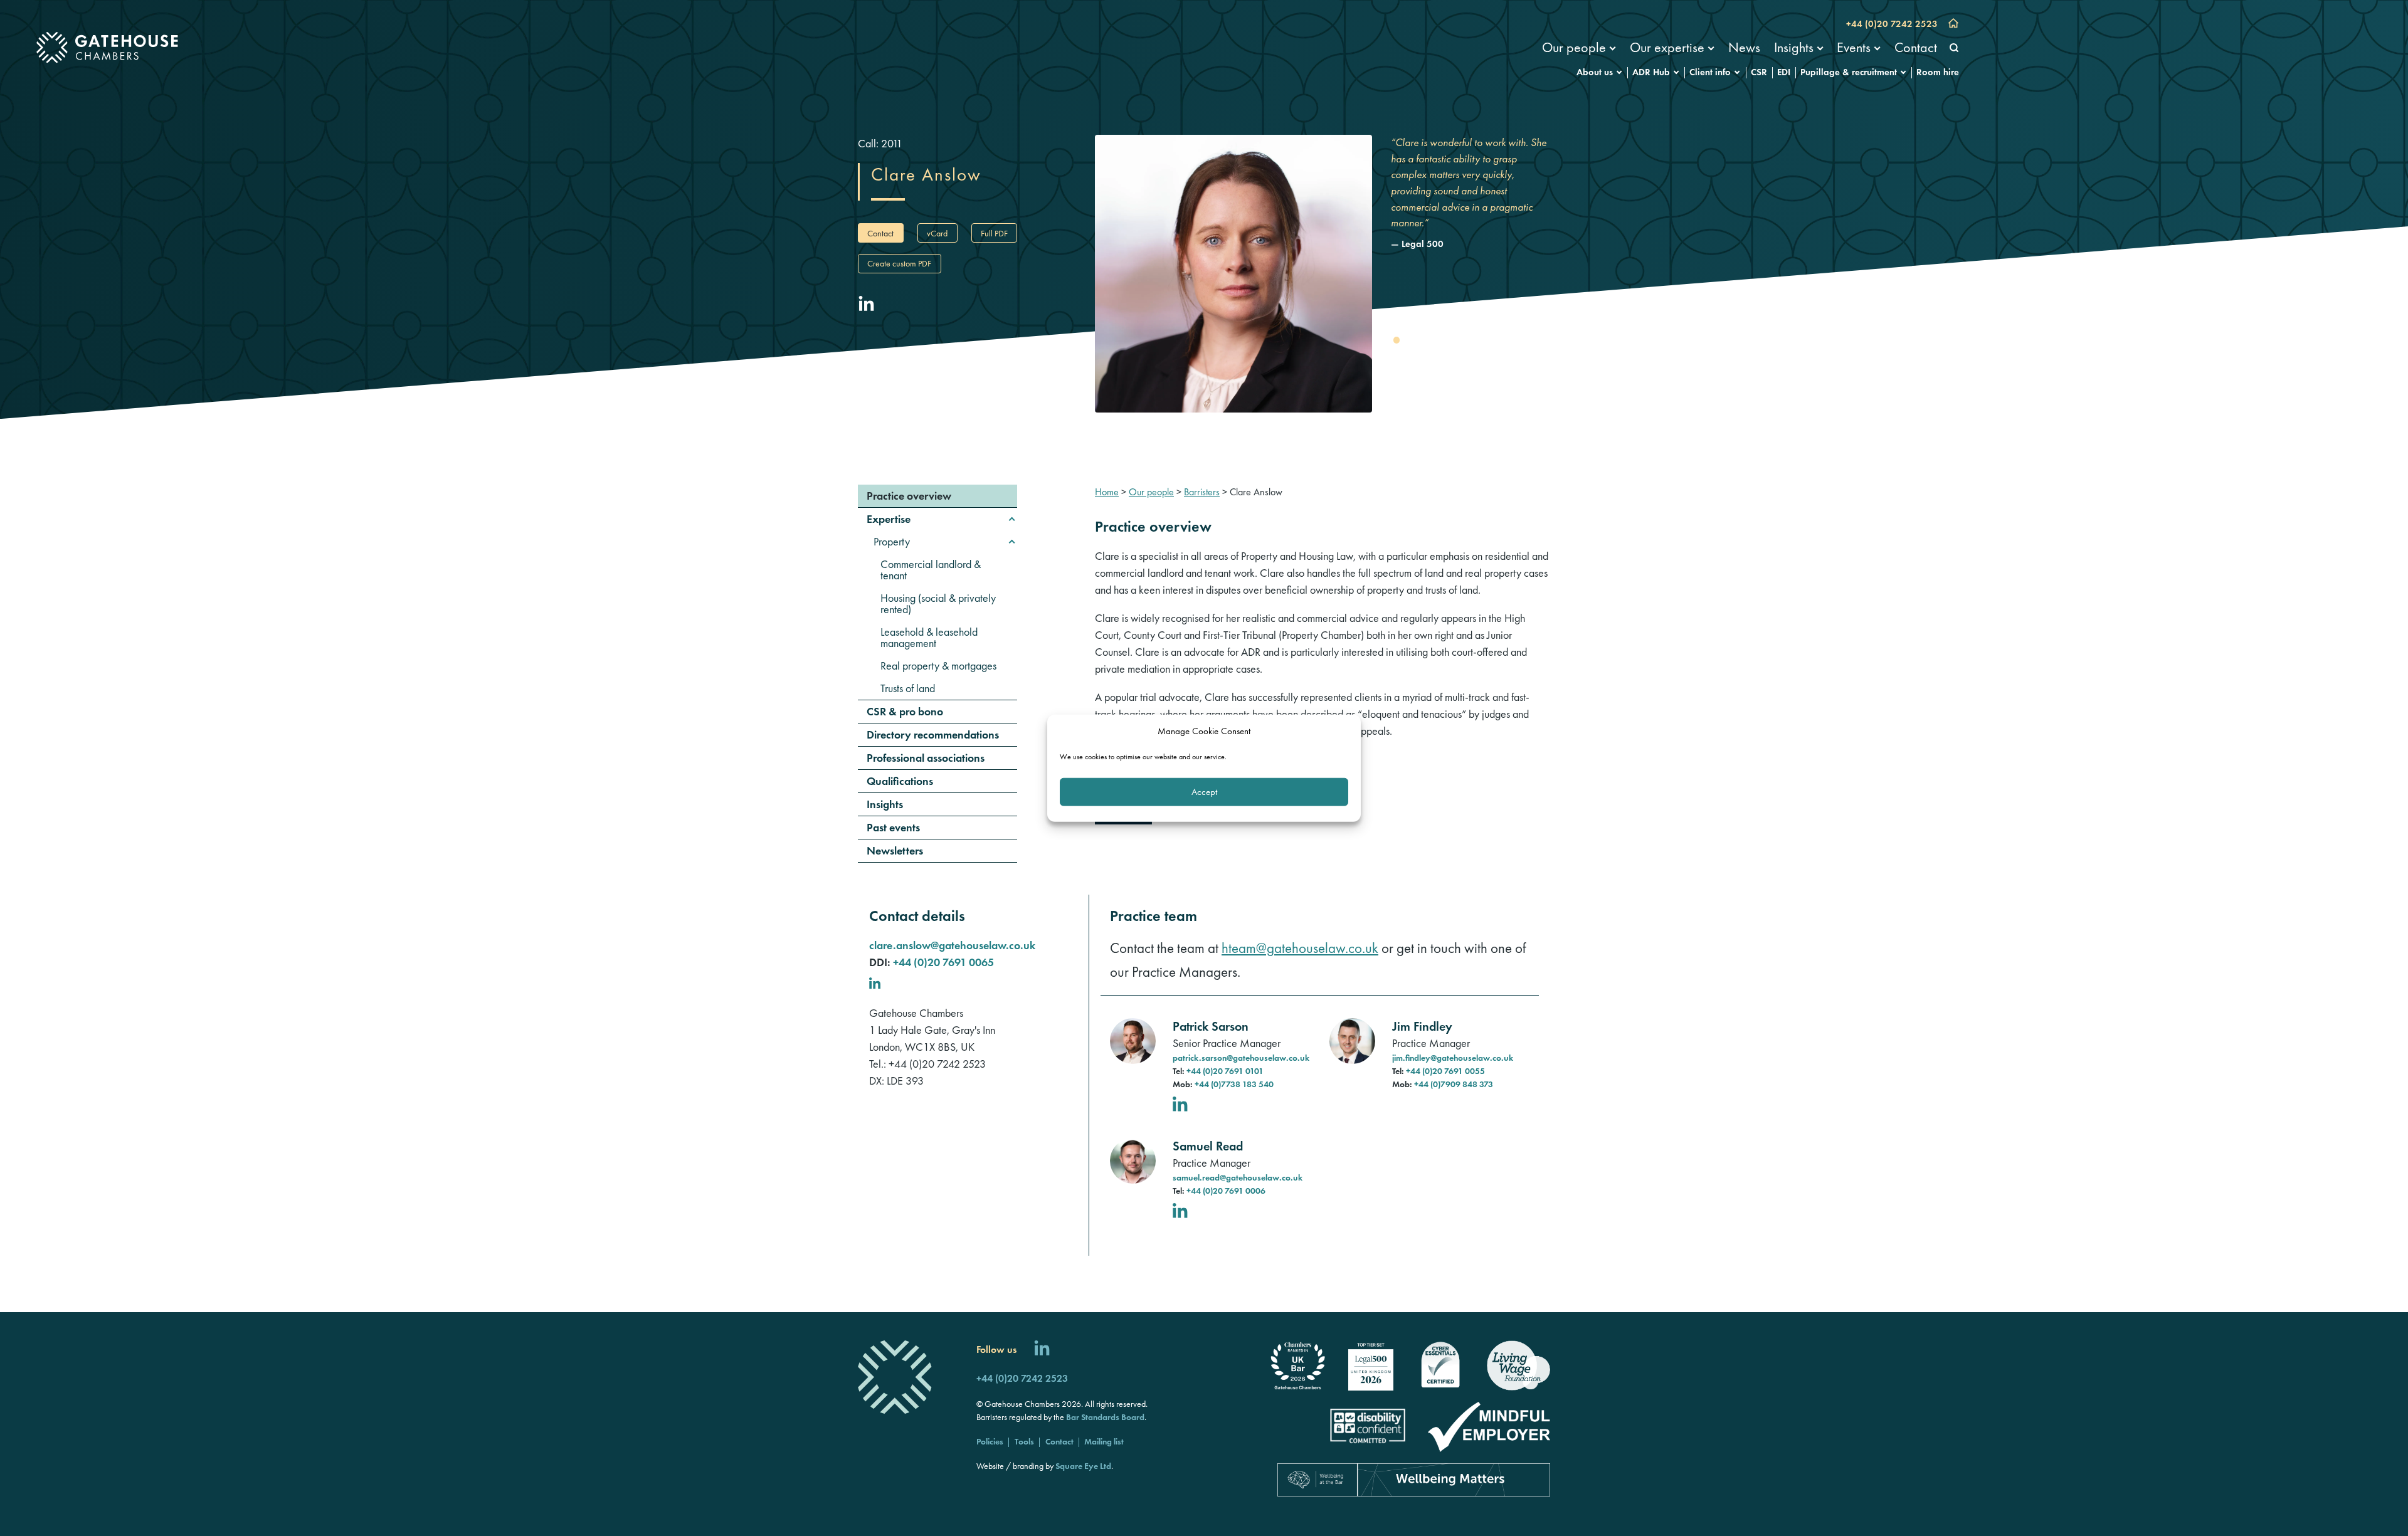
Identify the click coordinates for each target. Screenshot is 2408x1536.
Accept (1204, 792)
